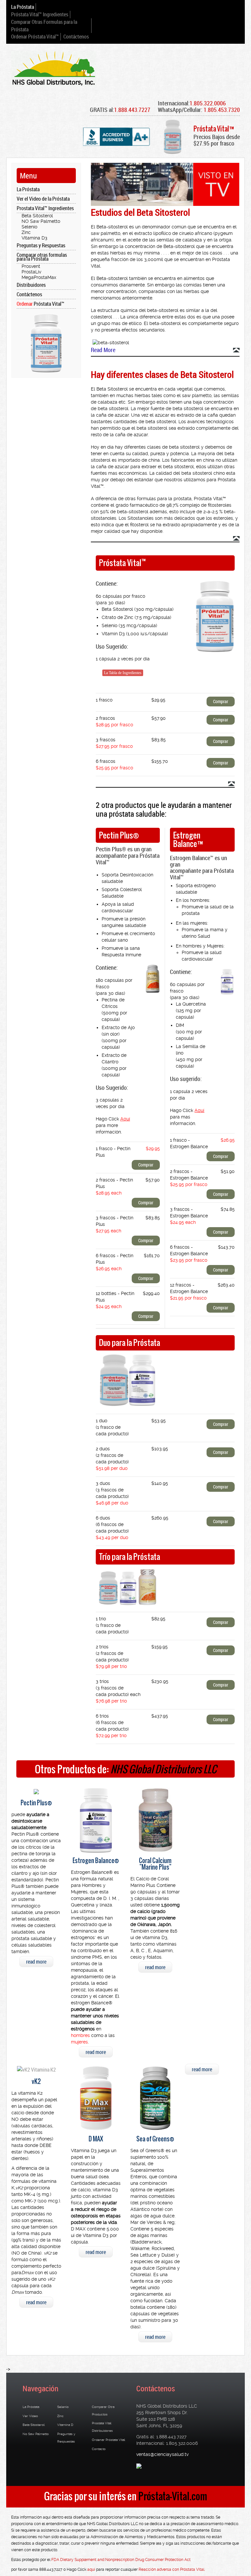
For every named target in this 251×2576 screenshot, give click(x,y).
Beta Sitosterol (37, 216)
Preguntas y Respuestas (41, 245)
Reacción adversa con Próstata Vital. (172, 2569)
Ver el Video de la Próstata (43, 199)
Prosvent (31, 266)
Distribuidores (31, 285)
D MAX (96, 2139)
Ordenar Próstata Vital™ (35, 37)
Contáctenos (76, 37)
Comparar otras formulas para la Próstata (42, 257)
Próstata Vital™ (41, 304)
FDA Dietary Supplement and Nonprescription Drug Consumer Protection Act (121, 2560)
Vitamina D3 (34, 238)
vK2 (36, 2082)
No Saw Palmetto (36, 2434)
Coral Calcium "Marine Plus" (155, 1864)
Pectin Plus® (36, 1803)
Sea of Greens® (155, 2139)
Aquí (125, 1119)
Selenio (29, 227)
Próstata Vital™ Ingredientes (40, 14)
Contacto (99, 2449)
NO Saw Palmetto (41, 221)
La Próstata (23, 7)
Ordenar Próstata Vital (109, 2440)
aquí (91, 2569)
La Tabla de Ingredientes (123, 673)
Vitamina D (65, 2425)
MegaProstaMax (39, 277)
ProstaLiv (31, 272)
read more (36, 1962)
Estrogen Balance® (96, 1861)
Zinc (26, 232)
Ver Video (30, 2416)
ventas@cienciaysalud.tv (162, 2454)
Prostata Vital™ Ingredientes (45, 208)
